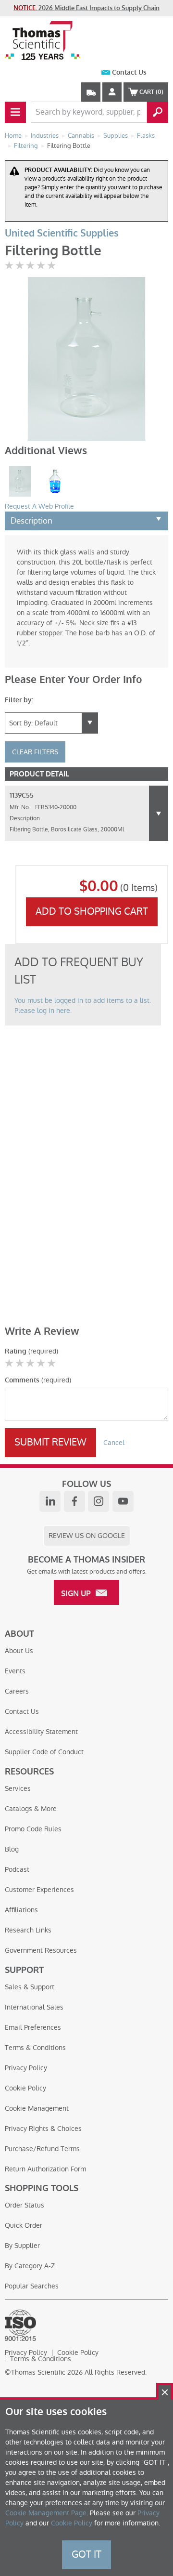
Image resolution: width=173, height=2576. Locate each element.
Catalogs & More (31, 1809)
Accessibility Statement (41, 1732)
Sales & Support (30, 1987)
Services (18, 1788)
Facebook (74, 1501)
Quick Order (24, 2225)
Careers (17, 1691)
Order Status (25, 2205)
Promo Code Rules (33, 1829)
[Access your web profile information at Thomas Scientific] (112, 92)
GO (158, 112)
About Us (19, 1651)
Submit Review (50, 1442)
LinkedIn (50, 1501)
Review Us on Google (87, 1536)
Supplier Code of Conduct (44, 1752)
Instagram (99, 1501)
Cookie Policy (25, 2088)
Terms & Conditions (35, 2048)
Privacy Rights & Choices (43, 2129)
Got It (86, 2554)
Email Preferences (33, 2027)
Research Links (28, 1930)
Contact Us (129, 72)
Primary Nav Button (15, 112)
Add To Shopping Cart (92, 911)
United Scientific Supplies (62, 233)
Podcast (17, 1869)
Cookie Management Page (46, 2513)
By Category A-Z (30, 2266)
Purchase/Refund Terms (42, 2149)
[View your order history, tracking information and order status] (91, 92)
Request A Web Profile (39, 506)
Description (31, 521)
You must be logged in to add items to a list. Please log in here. (83, 1005)
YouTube (123, 1501)
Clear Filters (35, 752)
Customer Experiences (39, 1890)
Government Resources (41, 1950)
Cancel (114, 1443)
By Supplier (22, 2246)
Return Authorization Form (45, 2169)
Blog (12, 1849)
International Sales (34, 2007)
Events (15, 1671)
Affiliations (21, 1910)
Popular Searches (32, 2286)
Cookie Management (37, 2108)
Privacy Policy (26, 2068)
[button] (159, 813)
